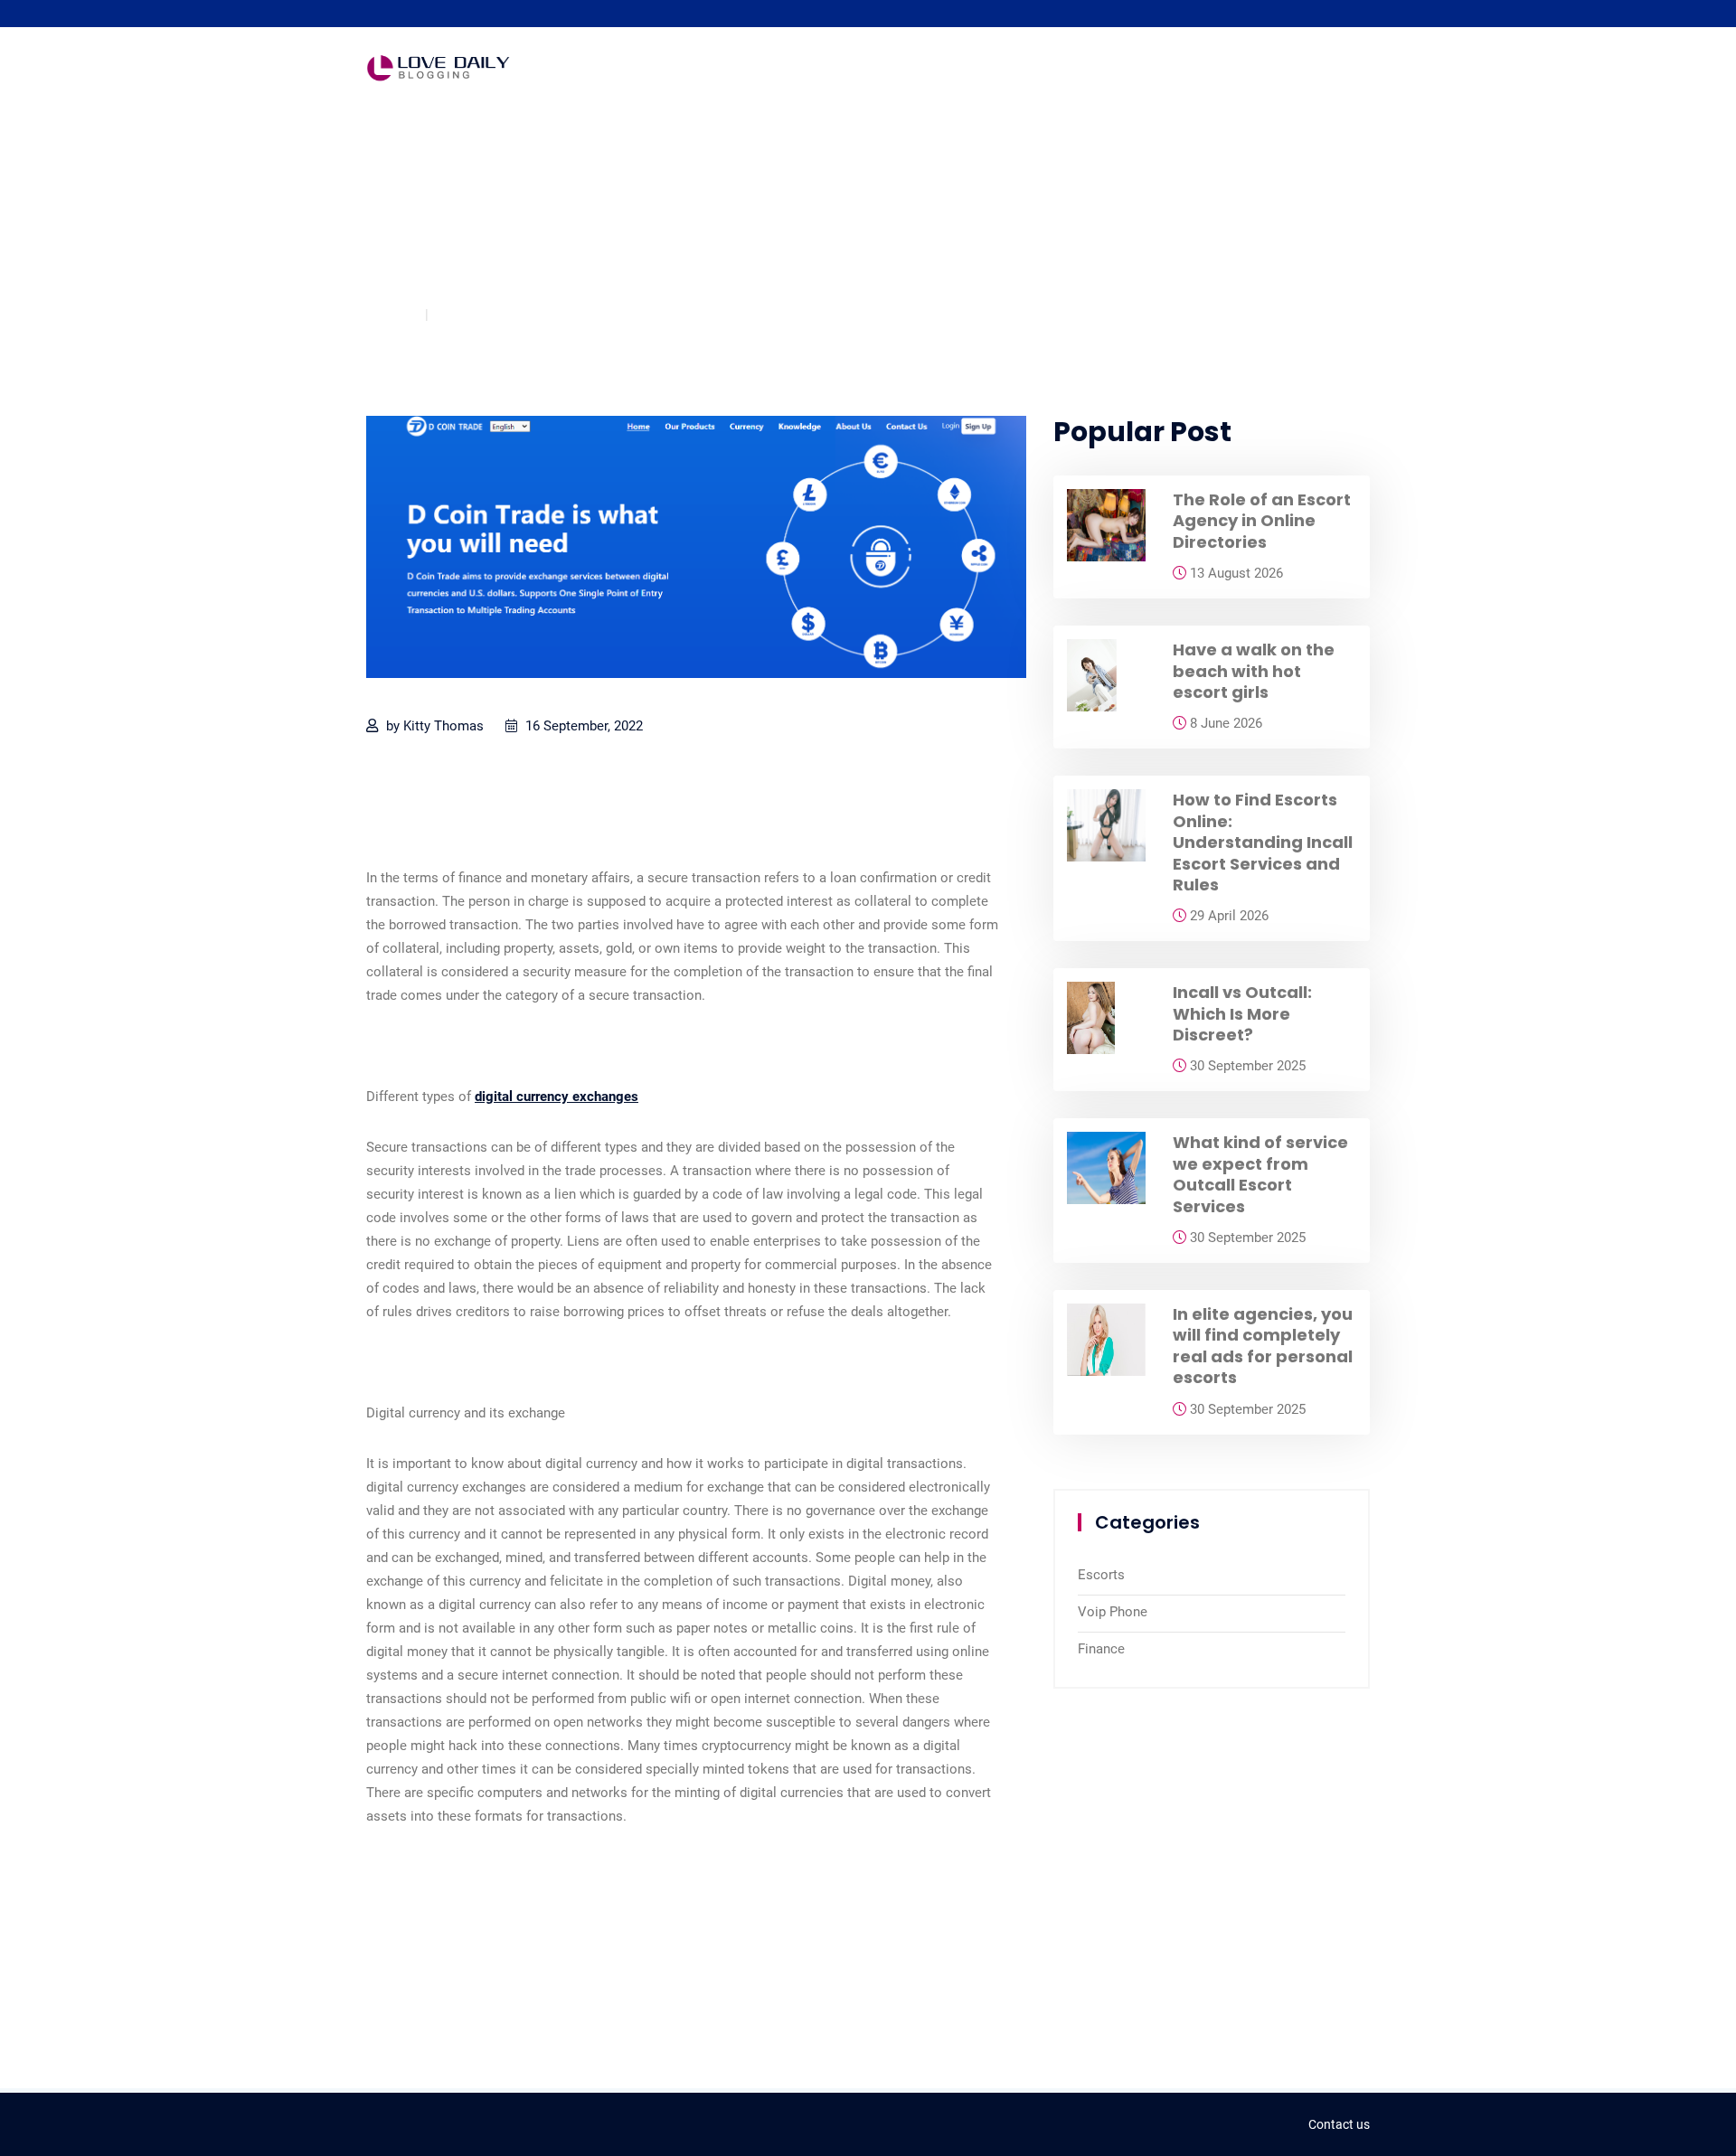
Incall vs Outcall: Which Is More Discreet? (1242, 1013)
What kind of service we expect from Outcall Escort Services (1260, 1174)
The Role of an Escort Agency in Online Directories (1262, 521)
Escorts (1101, 1575)
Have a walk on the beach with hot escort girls (1254, 671)
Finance (468, 314)
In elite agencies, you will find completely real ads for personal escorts (1263, 1346)
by (433, 726)
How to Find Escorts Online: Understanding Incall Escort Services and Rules (1263, 842)
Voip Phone (1113, 1612)
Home (386, 314)
